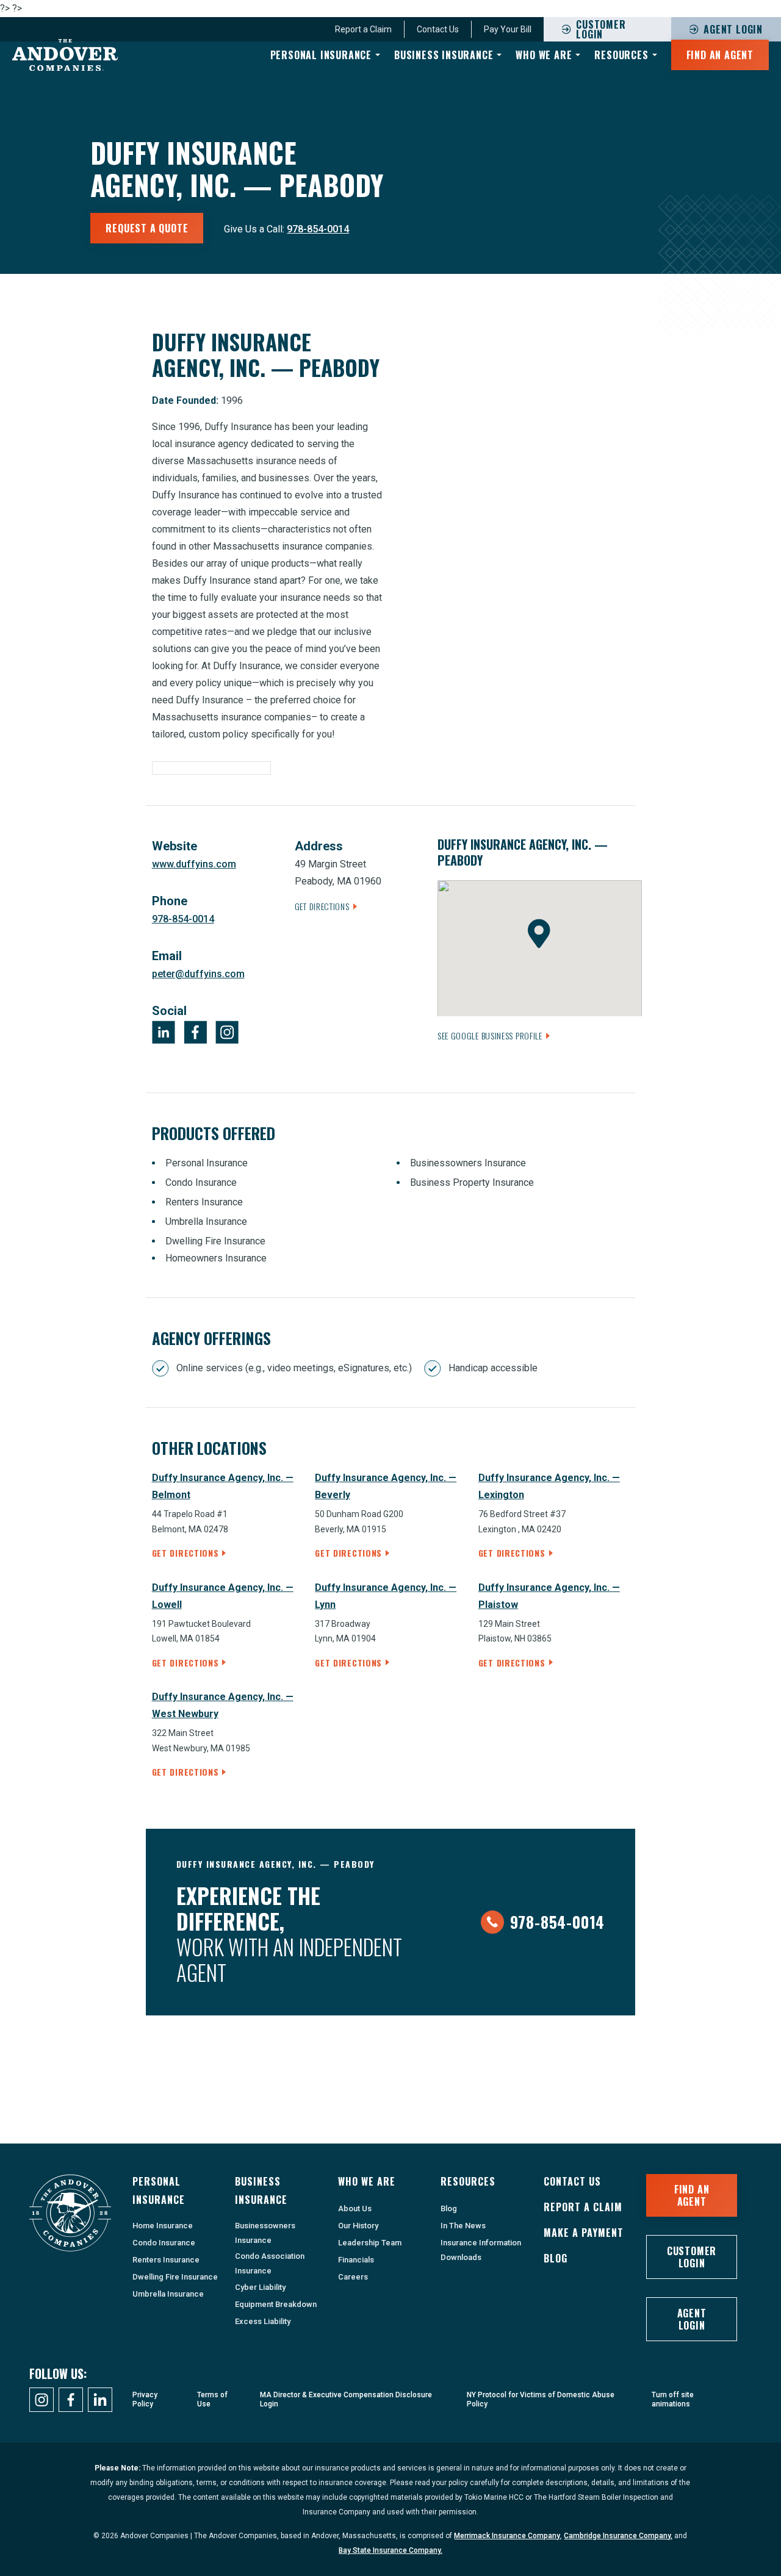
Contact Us (572, 2181)
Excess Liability (263, 2321)
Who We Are (544, 55)
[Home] (65, 55)
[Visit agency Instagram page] (227, 1032)
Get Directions (322, 906)
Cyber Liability (260, 2287)
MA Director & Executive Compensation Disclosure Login (346, 2399)
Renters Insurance (166, 2260)
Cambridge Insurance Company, (618, 2536)
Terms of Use (212, 2399)
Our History (358, 2226)
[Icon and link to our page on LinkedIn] (100, 2400)
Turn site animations (673, 2399)
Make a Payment (584, 2233)
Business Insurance (444, 55)
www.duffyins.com (194, 864)
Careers (353, 2277)
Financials (356, 2260)
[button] (539, 934)
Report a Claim (583, 2207)
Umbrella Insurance (168, 2294)
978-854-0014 (318, 229)
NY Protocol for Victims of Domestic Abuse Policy (541, 2399)
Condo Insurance (164, 2243)
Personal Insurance (321, 55)
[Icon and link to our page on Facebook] (71, 2400)
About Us (355, 2208)
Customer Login (692, 2257)
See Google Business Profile (490, 1035)
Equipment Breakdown (276, 2304)
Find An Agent (720, 55)
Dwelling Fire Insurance (175, 2277)
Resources (621, 55)
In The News (463, 2226)
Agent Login (692, 2319)
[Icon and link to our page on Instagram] (41, 2400)
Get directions (185, 1553)
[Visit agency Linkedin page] (164, 1032)
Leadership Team (370, 2243)
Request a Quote (147, 228)
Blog (449, 2208)
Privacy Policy (145, 2399)
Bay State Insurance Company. (390, 2550)
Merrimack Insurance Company (507, 2536)
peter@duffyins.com (198, 974)
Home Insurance (163, 2226)
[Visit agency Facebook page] (195, 1032)
